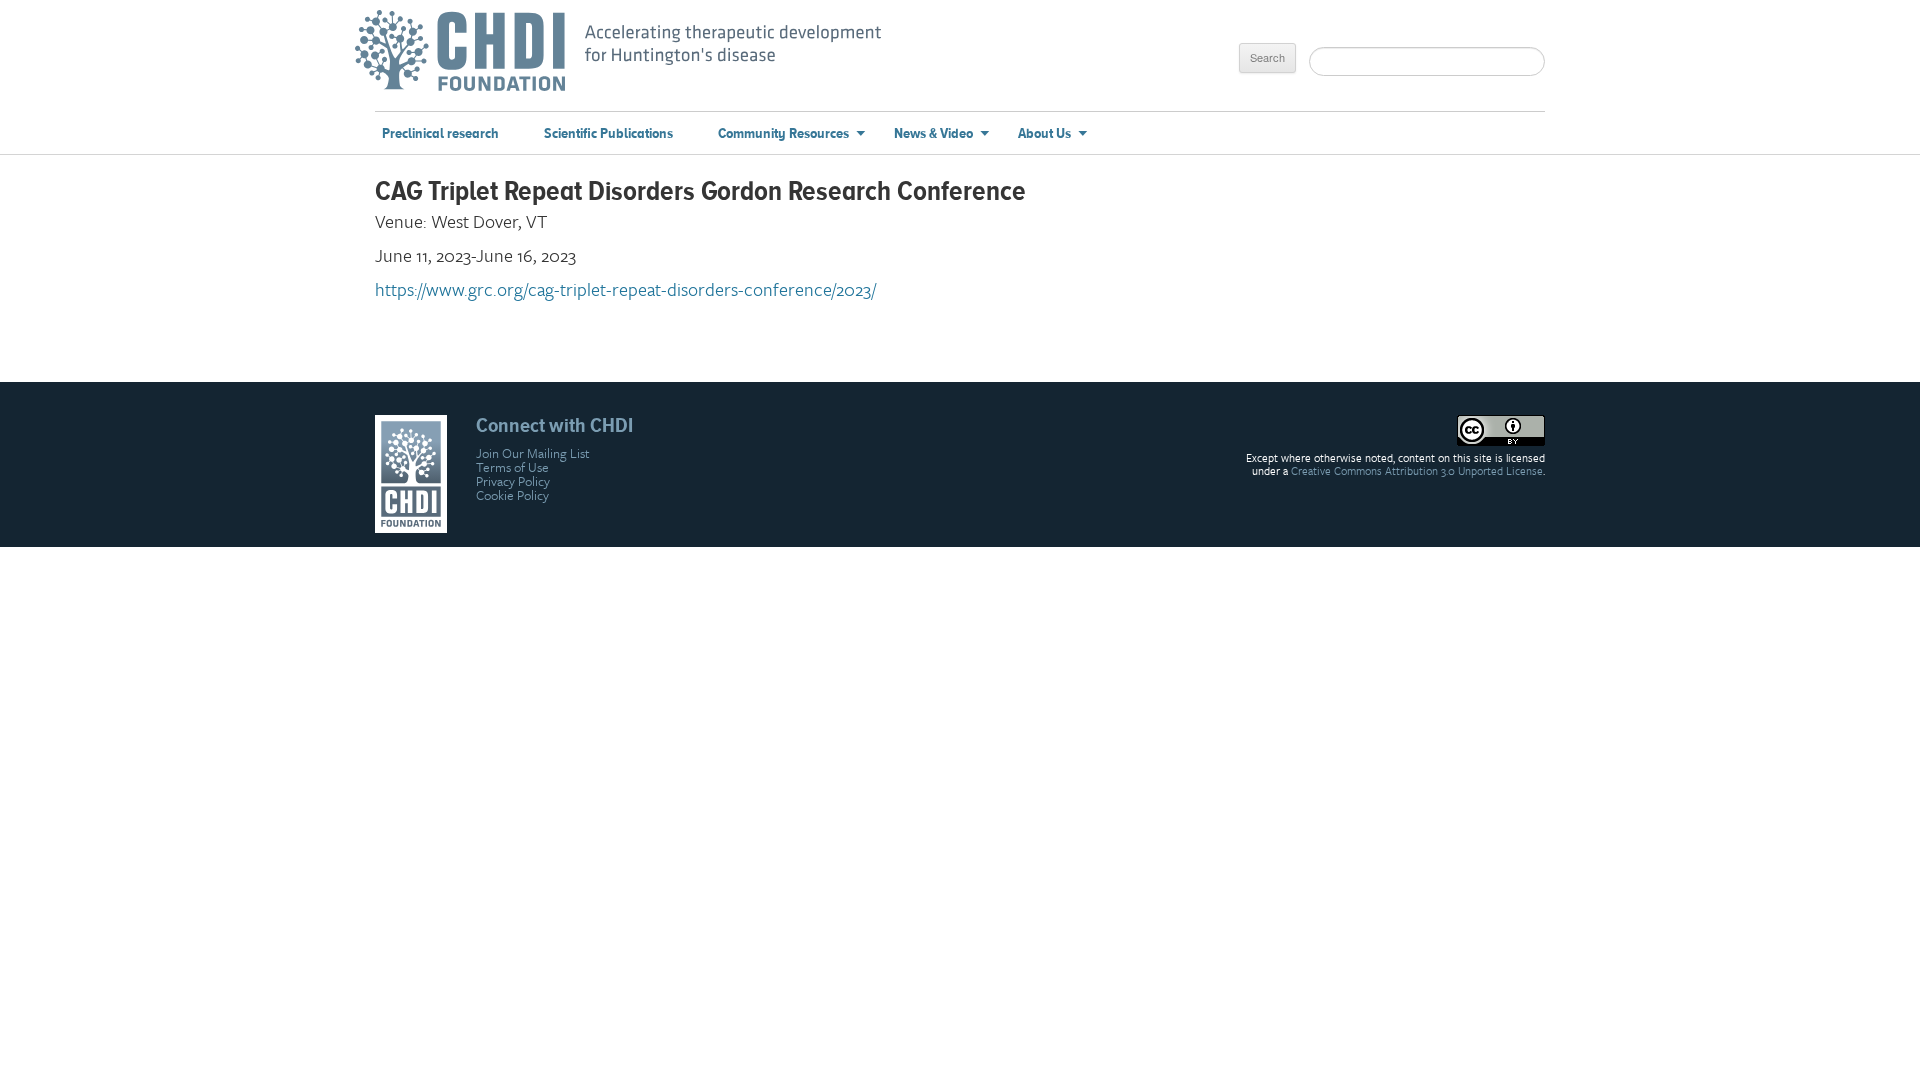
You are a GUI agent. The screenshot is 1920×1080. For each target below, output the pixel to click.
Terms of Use (512, 467)
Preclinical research (440, 133)
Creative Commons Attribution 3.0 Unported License (1417, 471)
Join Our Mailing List (533, 453)
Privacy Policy (513, 481)
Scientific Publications (608, 133)
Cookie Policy (512, 495)
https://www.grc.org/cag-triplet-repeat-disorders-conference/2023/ (625, 289)
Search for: (1266, 25)
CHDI (470, 60)
